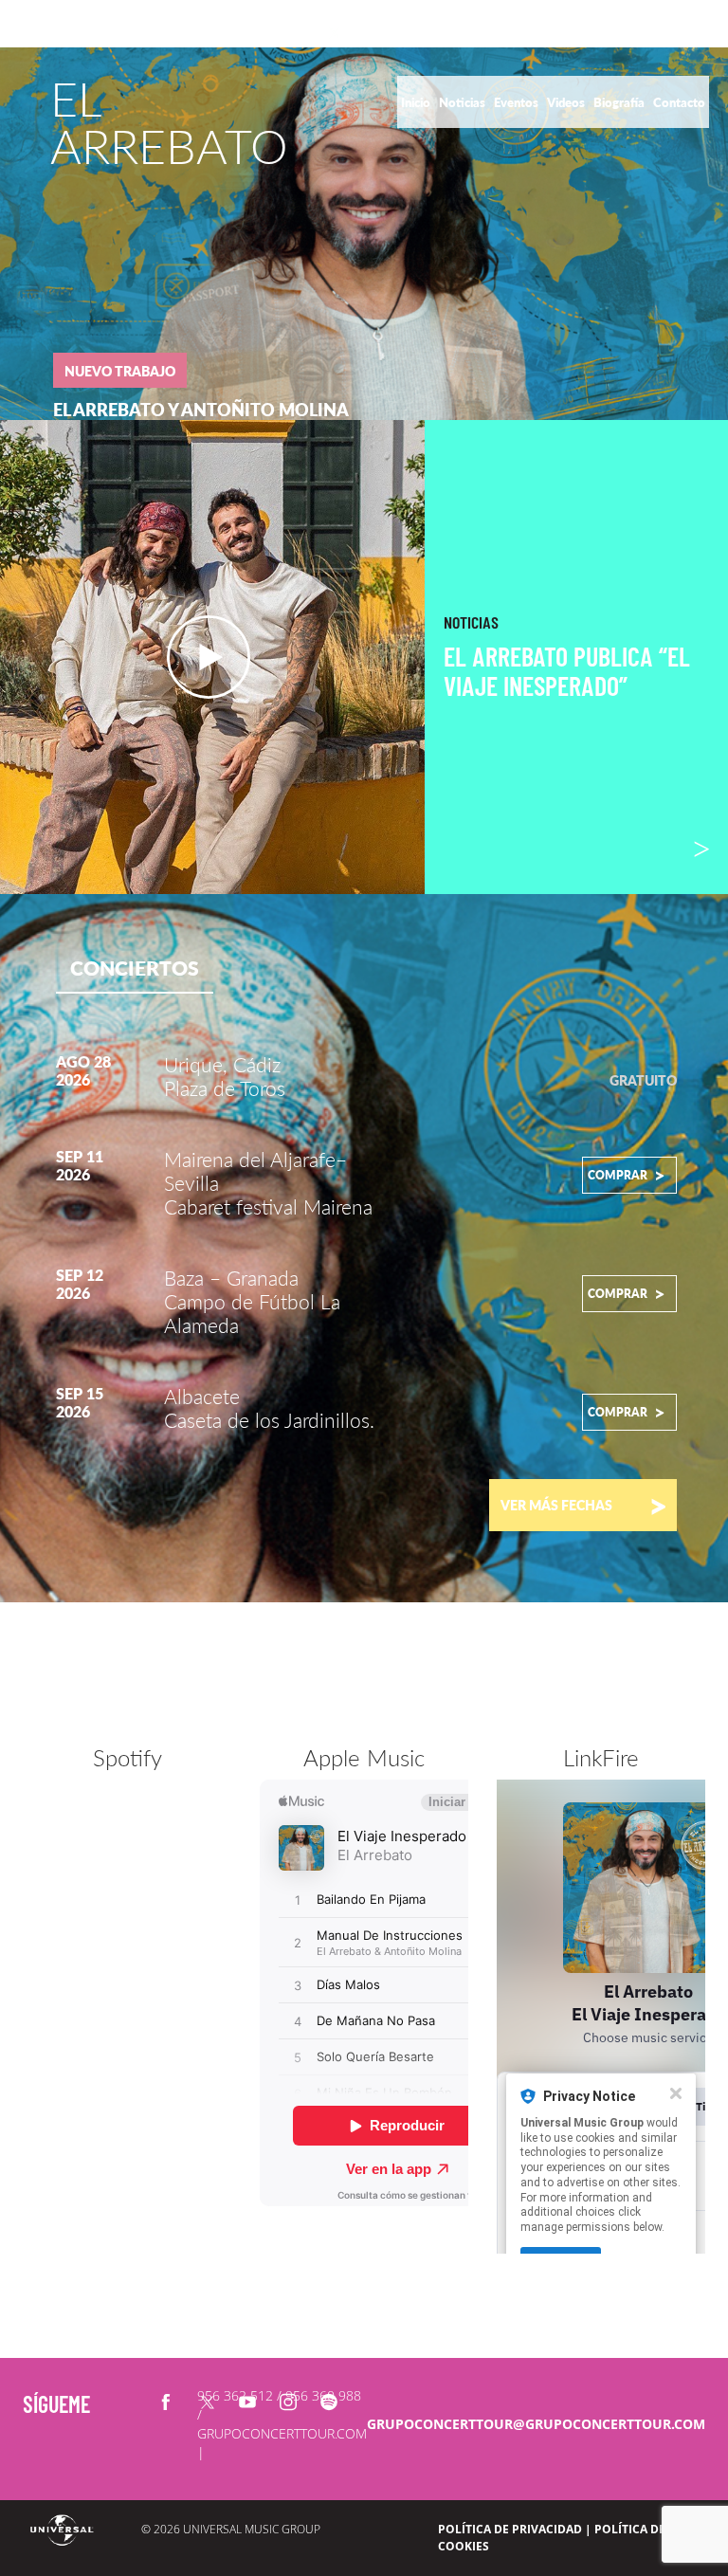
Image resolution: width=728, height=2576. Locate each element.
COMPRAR (627, 1175)
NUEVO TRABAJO (120, 371)
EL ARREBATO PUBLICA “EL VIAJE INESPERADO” (567, 671)
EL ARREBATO (169, 122)
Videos (567, 102)
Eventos (518, 102)
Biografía (620, 102)
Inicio (417, 102)
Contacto (679, 102)
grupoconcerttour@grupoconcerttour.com (536, 2424)
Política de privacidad (510, 2529)
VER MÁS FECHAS (584, 1505)
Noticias (464, 102)
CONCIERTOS (135, 968)
